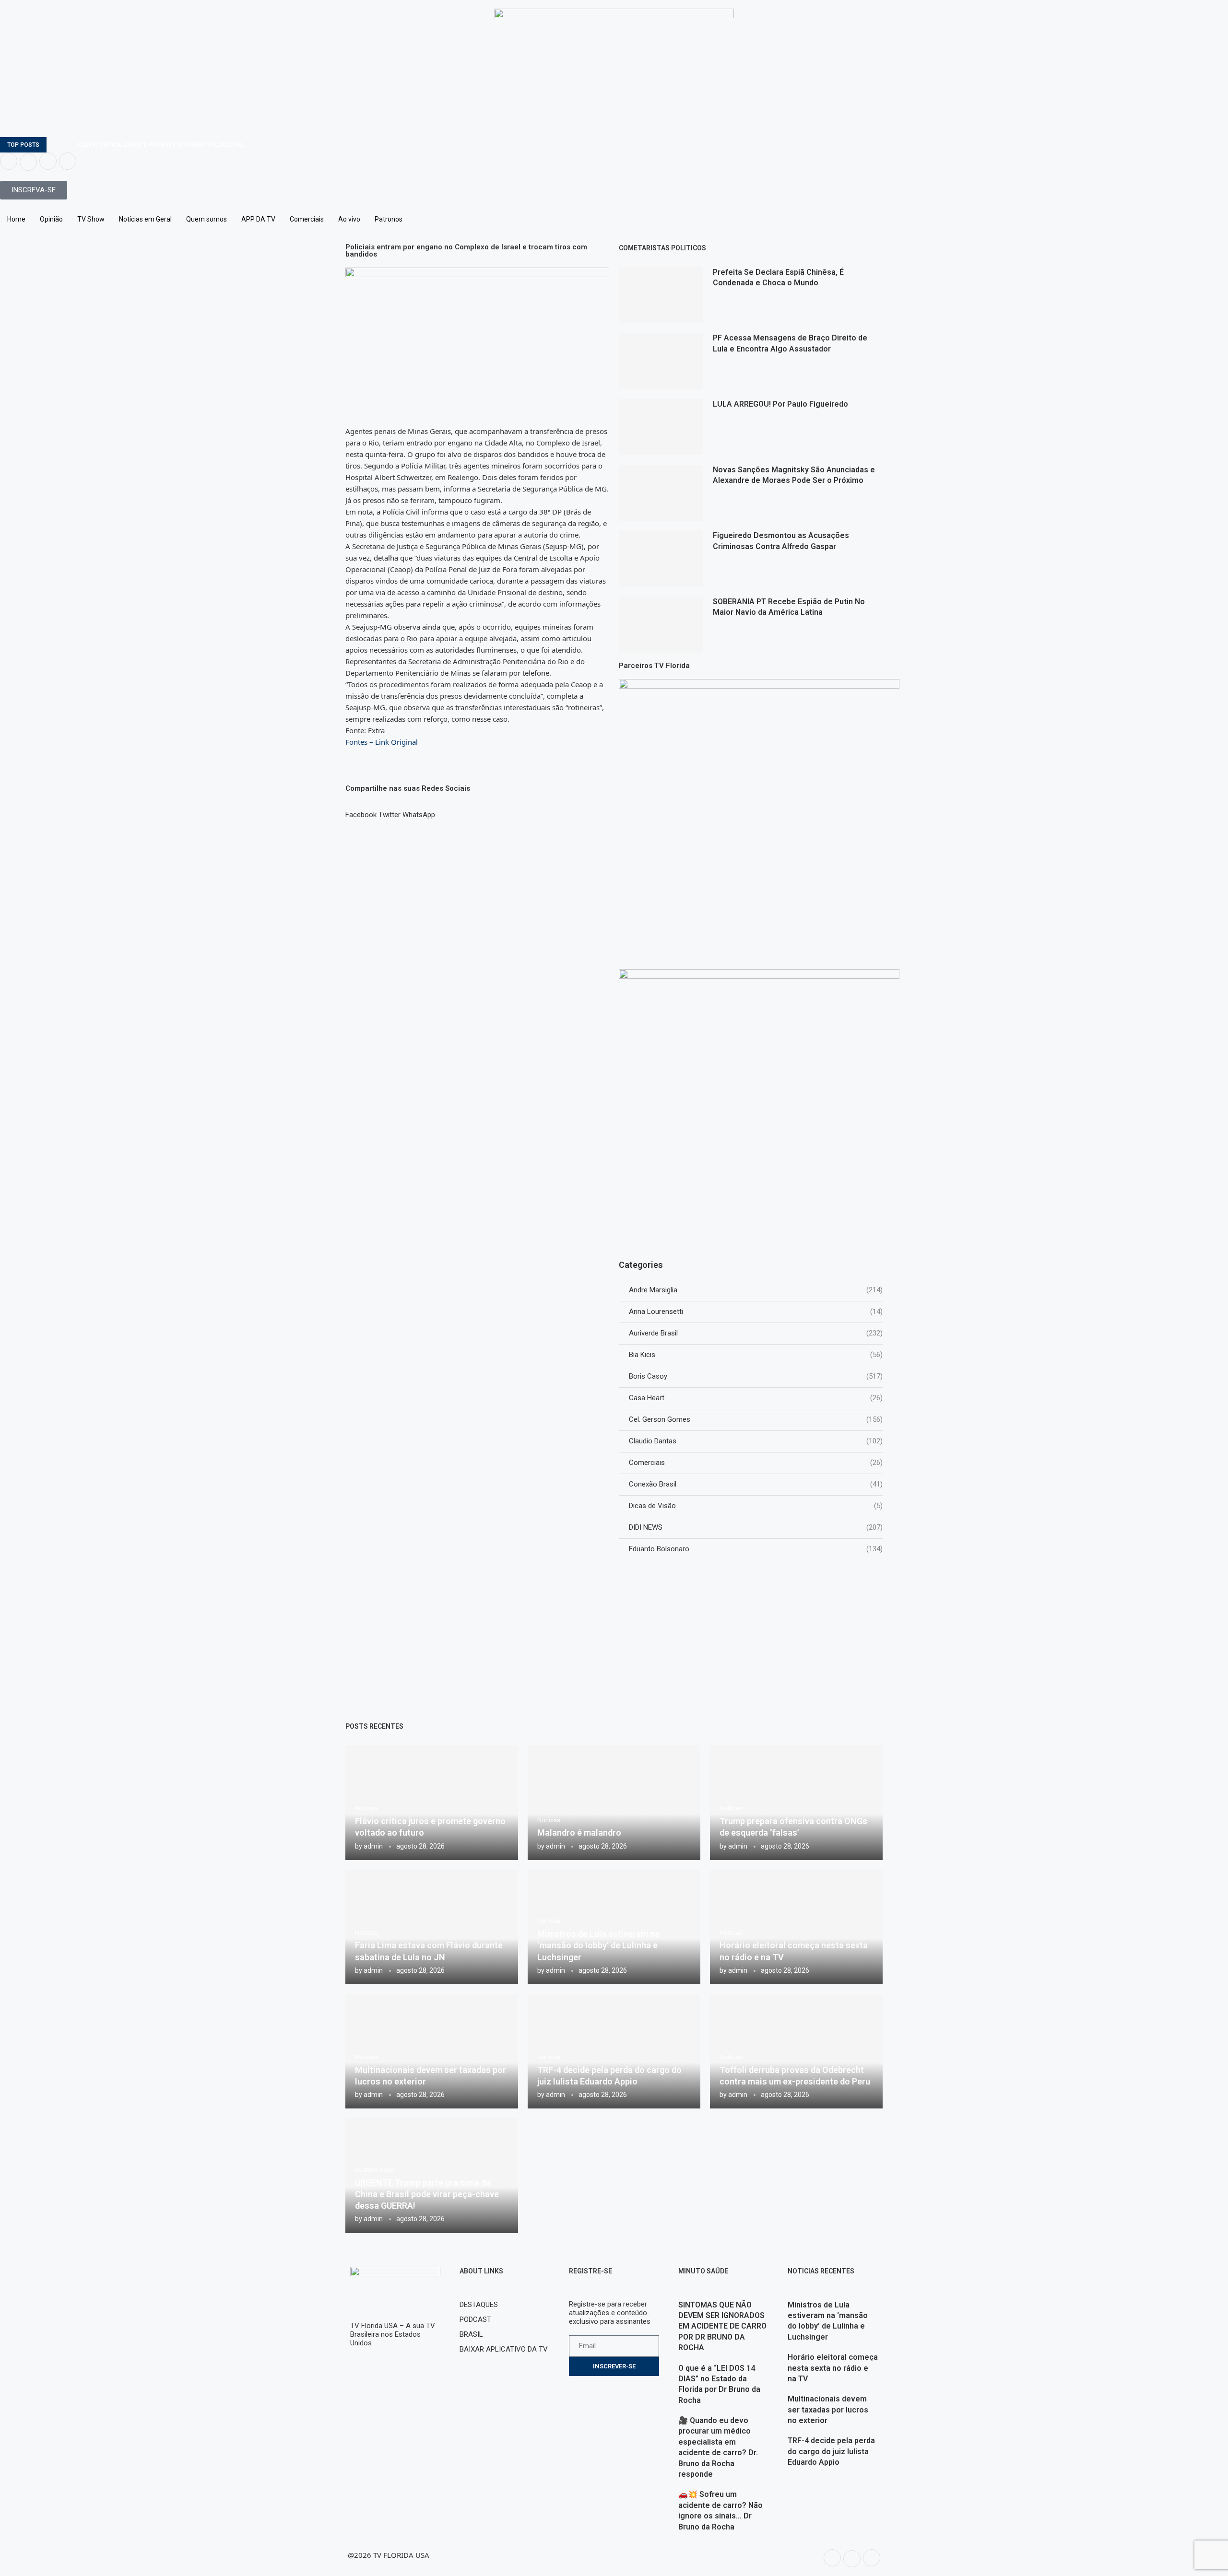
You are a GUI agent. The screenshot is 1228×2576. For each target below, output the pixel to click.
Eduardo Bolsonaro (756, 1549)
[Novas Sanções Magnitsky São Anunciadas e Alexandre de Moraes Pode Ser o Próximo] (661, 493)
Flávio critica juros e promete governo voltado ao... (162, 145)
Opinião (51, 219)
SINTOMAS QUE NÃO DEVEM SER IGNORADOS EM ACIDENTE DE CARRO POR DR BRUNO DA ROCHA (722, 2326)
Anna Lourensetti (756, 1311)
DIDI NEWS (756, 1527)
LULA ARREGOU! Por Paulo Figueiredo (780, 404)
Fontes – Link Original (382, 742)
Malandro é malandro (579, 1832)
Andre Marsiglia (756, 1290)
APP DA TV (258, 219)
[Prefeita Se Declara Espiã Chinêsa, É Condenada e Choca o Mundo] (661, 295)
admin (373, 1846)
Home (16, 219)
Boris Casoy (756, 1376)
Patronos (389, 219)
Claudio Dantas (756, 1441)
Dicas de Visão (756, 1506)
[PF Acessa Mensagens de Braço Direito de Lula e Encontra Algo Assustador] (661, 361)
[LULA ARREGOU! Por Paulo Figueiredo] (661, 427)
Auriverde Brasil (756, 1333)
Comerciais (307, 219)
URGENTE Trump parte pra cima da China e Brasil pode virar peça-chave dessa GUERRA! (427, 2194)
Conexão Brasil (756, 1484)
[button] (361, 810)
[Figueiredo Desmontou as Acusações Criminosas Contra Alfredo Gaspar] (661, 558)
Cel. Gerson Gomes (756, 1419)
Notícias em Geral (145, 219)
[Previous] (56, 145)
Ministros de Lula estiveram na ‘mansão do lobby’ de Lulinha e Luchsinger (598, 1945)
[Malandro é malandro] (614, 1802)
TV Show (91, 219)
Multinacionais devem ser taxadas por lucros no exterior (828, 2410)
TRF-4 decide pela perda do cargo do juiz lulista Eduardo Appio (831, 2451)
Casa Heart (756, 1398)
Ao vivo (349, 219)
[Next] (68, 145)
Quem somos (207, 219)
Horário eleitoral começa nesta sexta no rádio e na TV (833, 2368)
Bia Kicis (756, 1355)
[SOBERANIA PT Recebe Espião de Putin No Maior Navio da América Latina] (661, 625)
